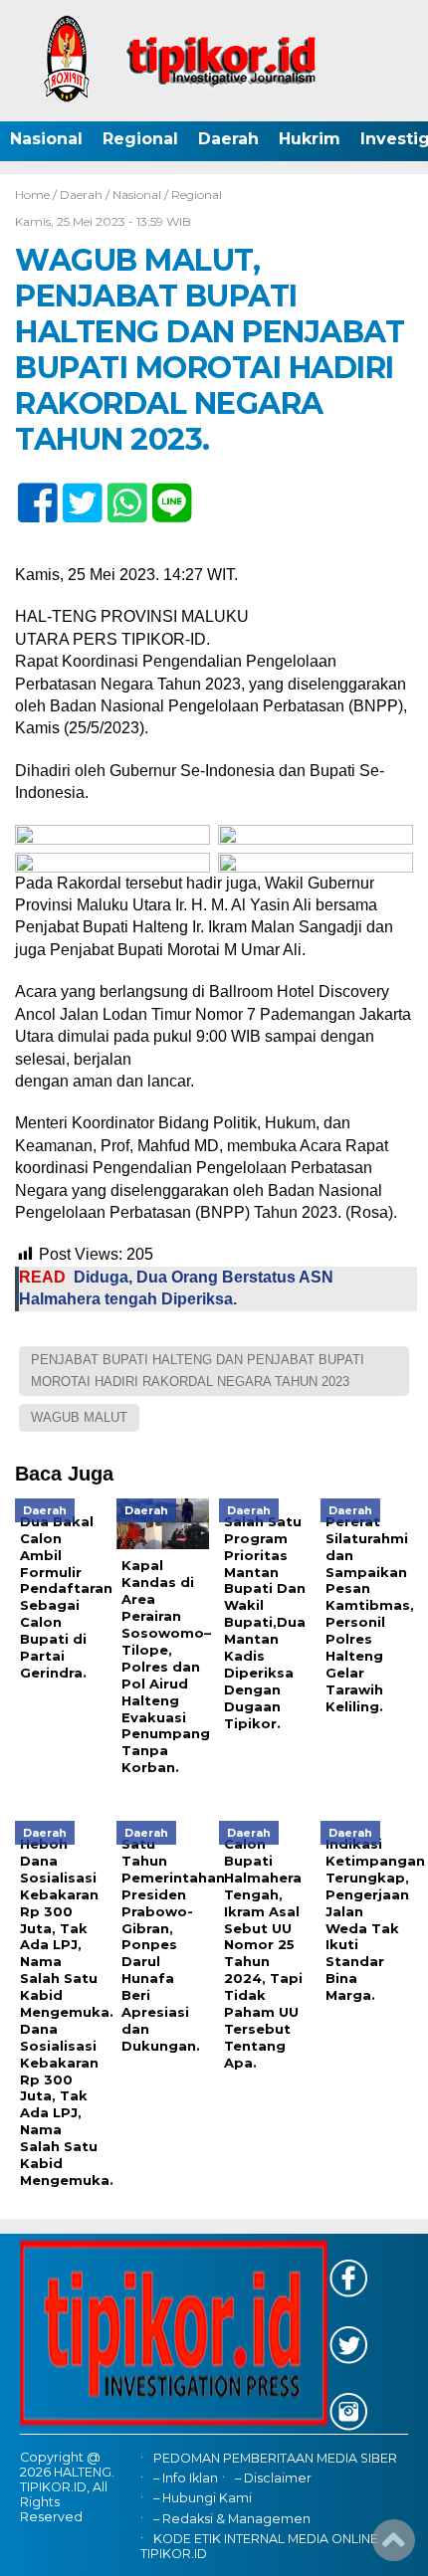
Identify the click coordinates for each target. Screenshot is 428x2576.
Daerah (228, 139)
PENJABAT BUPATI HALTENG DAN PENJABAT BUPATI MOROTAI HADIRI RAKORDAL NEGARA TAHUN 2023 (198, 1371)
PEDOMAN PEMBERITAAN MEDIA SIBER (275, 2458)
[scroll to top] (394, 2547)
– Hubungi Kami (203, 2498)
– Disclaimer (273, 2478)
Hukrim (310, 139)
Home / (37, 195)
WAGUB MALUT (79, 1417)
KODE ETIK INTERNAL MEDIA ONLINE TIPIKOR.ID (259, 2546)
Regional (140, 139)
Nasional (46, 139)
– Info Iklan (186, 2478)
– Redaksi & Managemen (232, 2519)
